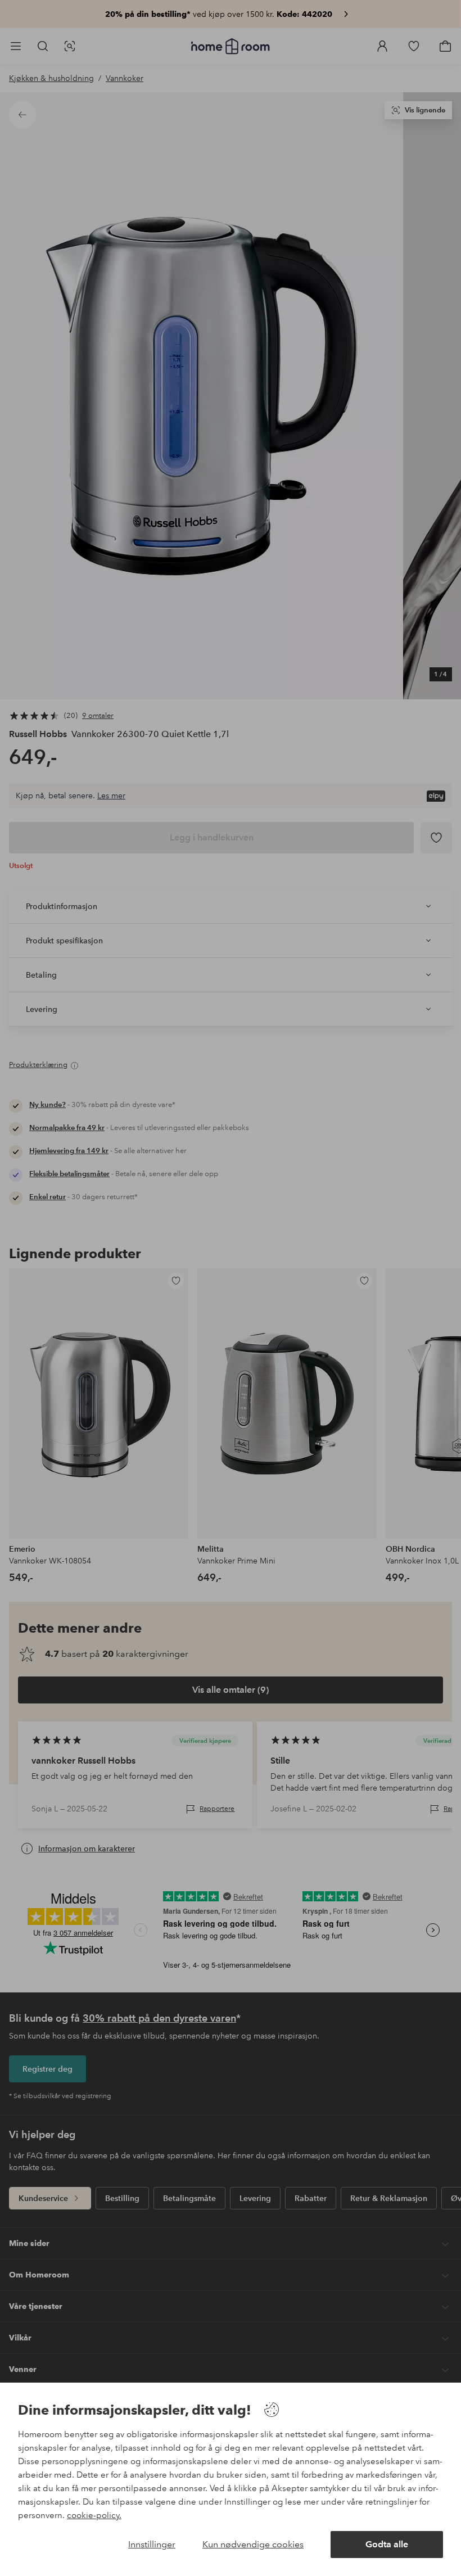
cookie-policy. (94, 2515)
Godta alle (387, 2544)
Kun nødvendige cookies (253, 2544)
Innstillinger (152, 2544)
